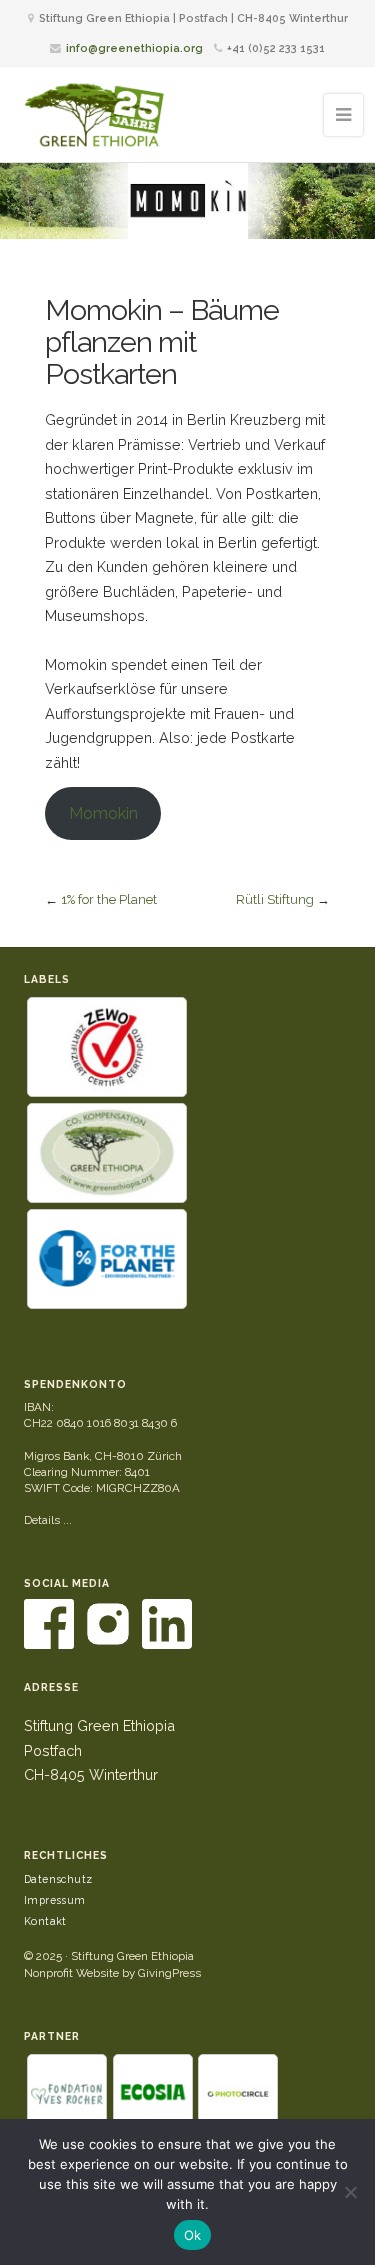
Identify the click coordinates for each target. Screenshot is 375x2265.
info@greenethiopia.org (134, 48)
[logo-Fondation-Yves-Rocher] (67, 2094)
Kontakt (45, 1921)
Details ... (48, 1520)
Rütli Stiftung (275, 899)
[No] (350, 2192)
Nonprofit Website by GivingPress (112, 1973)
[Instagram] (109, 1645)
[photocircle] (238, 2094)
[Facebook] (50, 1645)
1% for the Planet (109, 899)
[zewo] (107, 1047)
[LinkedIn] (167, 1645)
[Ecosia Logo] (153, 2094)
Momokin (103, 813)
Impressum (55, 1900)
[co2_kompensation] (107, 1153)
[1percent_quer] (107, 1259)
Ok (193, 2235)
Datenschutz (58, 1879)
